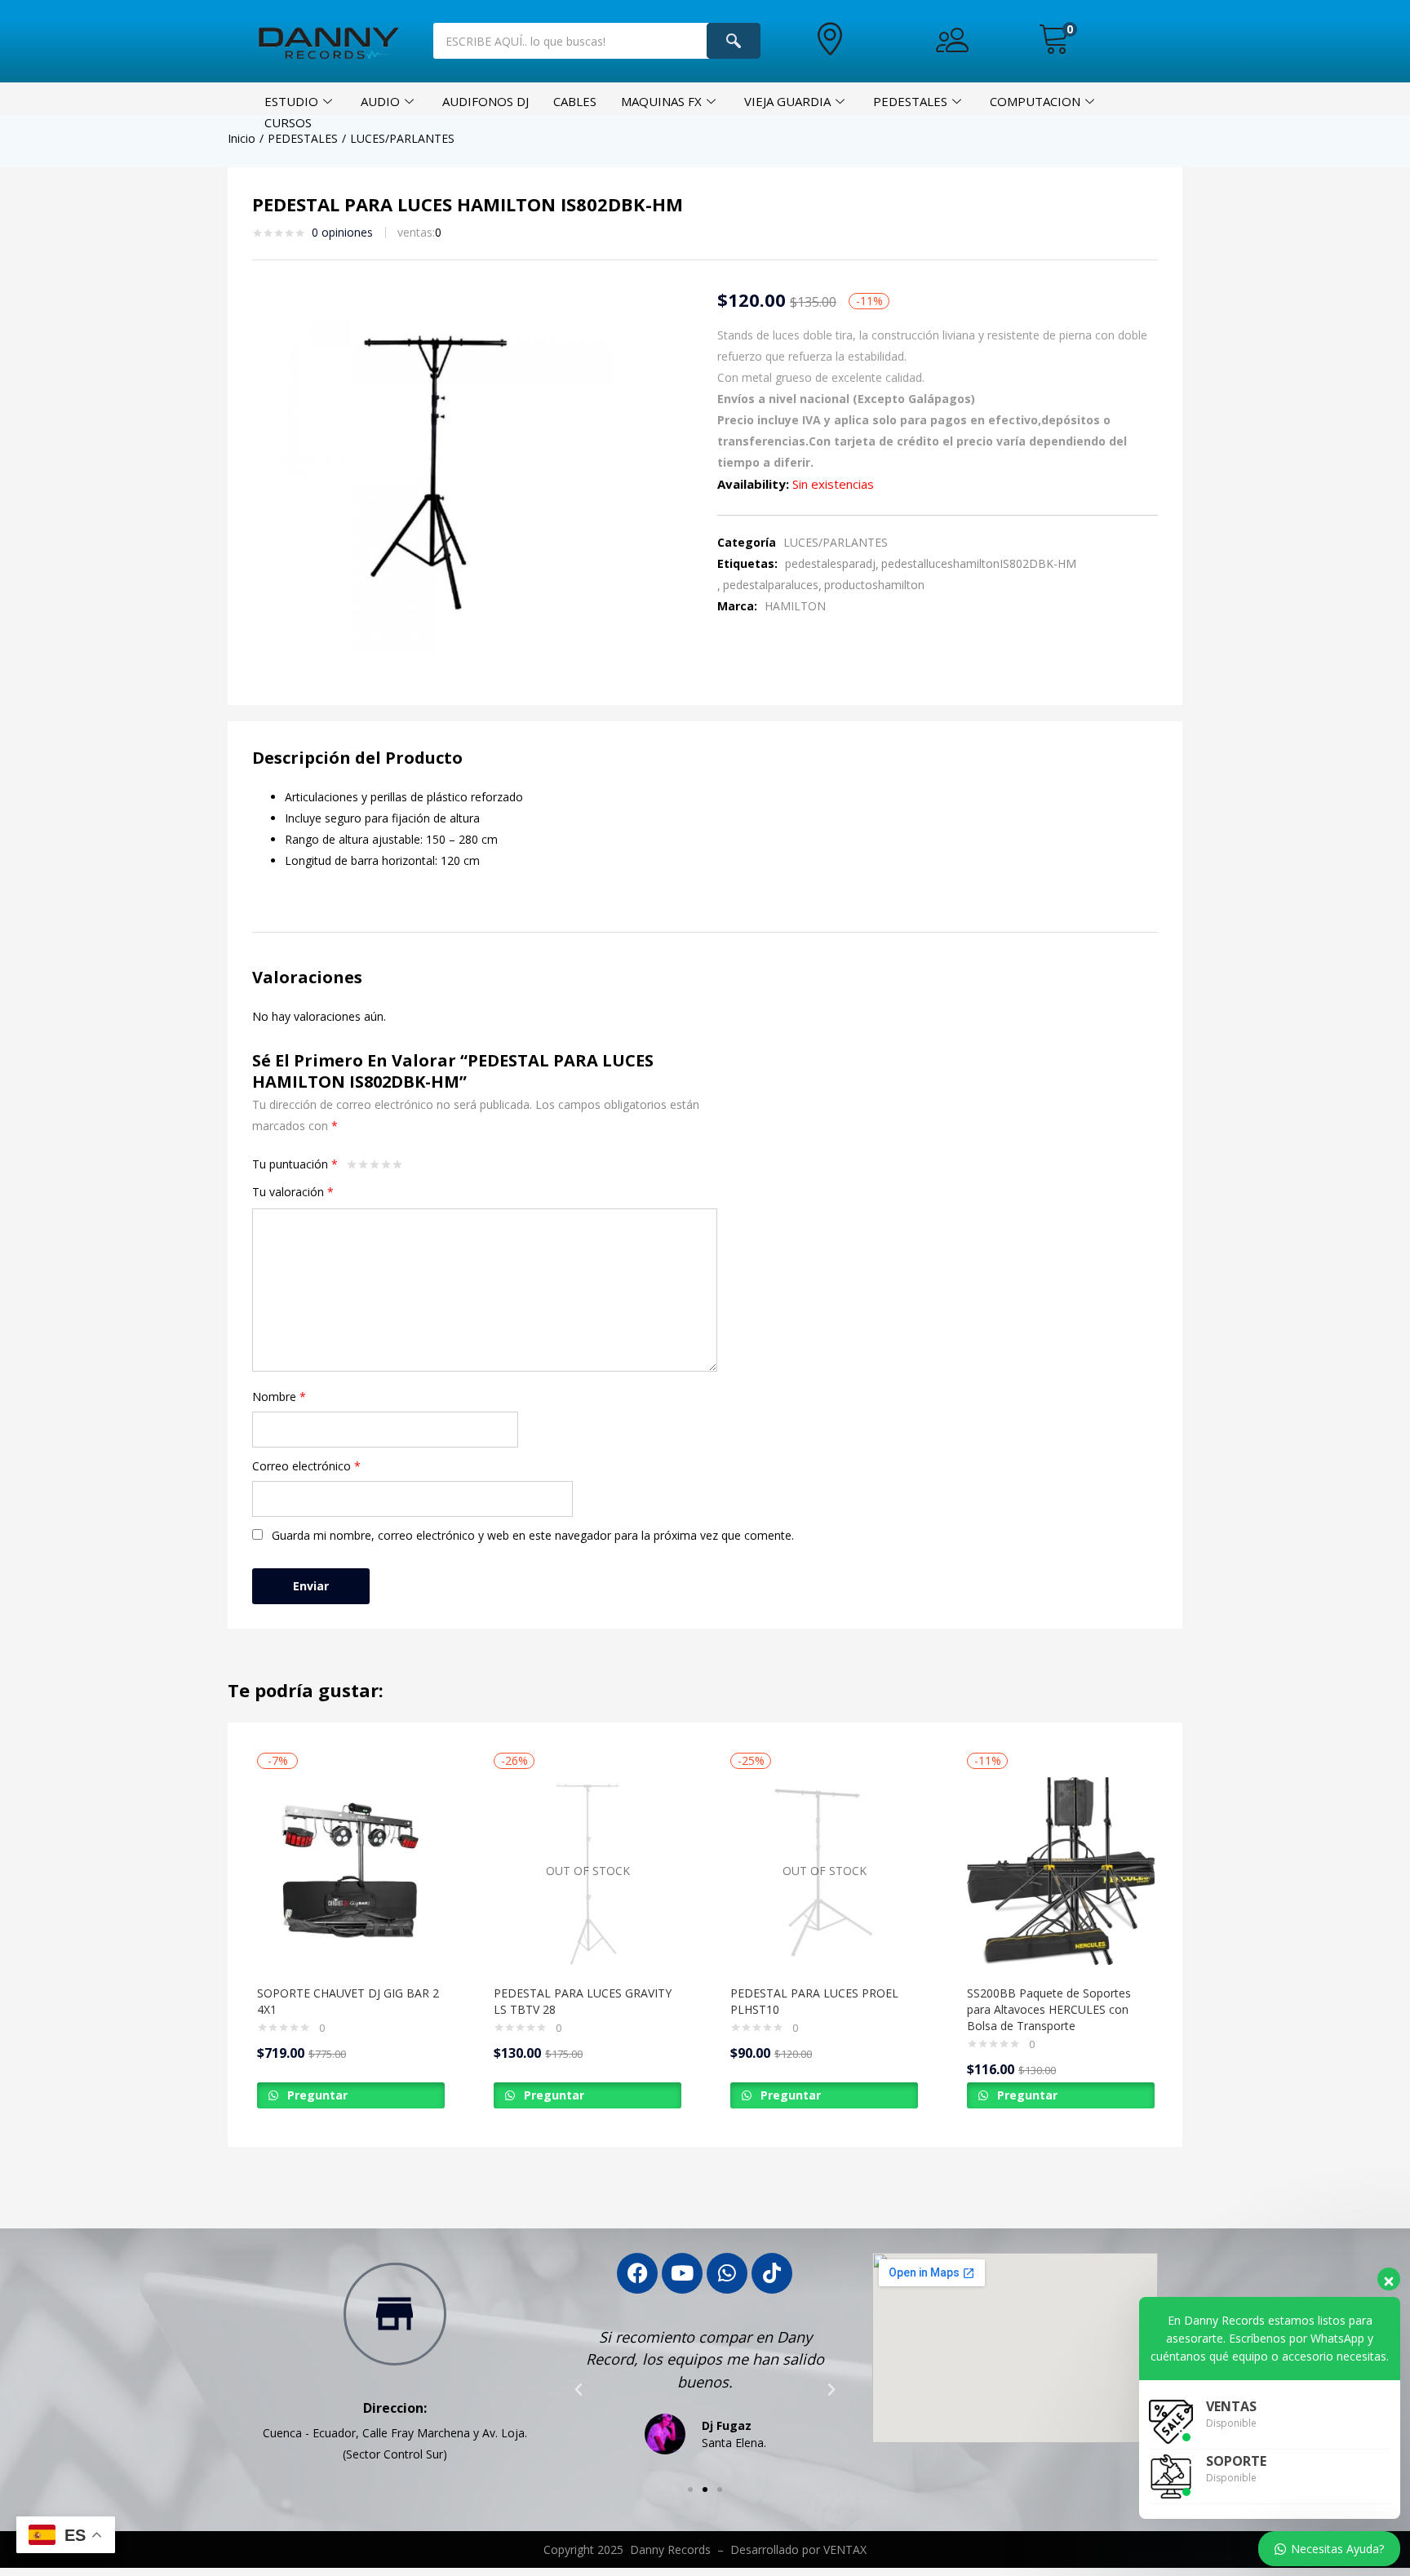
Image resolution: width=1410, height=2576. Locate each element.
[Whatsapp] (727, 2273)
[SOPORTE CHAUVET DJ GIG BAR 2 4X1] (351, 1871)
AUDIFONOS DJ (486, 101)
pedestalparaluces (771, 585)
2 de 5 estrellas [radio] (363, 1164)
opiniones (342, 232)
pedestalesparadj (830, 563)
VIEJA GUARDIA (787, 101)
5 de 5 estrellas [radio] (397, 1164)
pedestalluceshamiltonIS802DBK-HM (979, 563)
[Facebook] (637, 2273)
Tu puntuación (295, 1164)
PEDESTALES (910, 101)
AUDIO (380, 101)
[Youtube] (682, 2273)
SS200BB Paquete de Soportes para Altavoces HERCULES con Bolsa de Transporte (1049, 2009)
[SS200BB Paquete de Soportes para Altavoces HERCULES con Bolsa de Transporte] (1061, 1871)
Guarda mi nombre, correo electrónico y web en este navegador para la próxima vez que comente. (533, 1535)
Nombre (279, 1397)
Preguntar (316, 2095)
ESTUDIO (291, 101)
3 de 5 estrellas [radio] (375, 1164)
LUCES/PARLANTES (402, 138)
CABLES (575, 101)
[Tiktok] (772, 2273)
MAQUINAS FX (661, 101)
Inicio (242, 138)
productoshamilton (874, 585)
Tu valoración (293, 1192)
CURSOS (288, 122)
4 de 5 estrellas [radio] (386, 1164)
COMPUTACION (1035, 101)
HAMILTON (795, 606)
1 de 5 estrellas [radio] (352, 1164)
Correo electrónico (306, 1466)
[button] (1054, 40)
